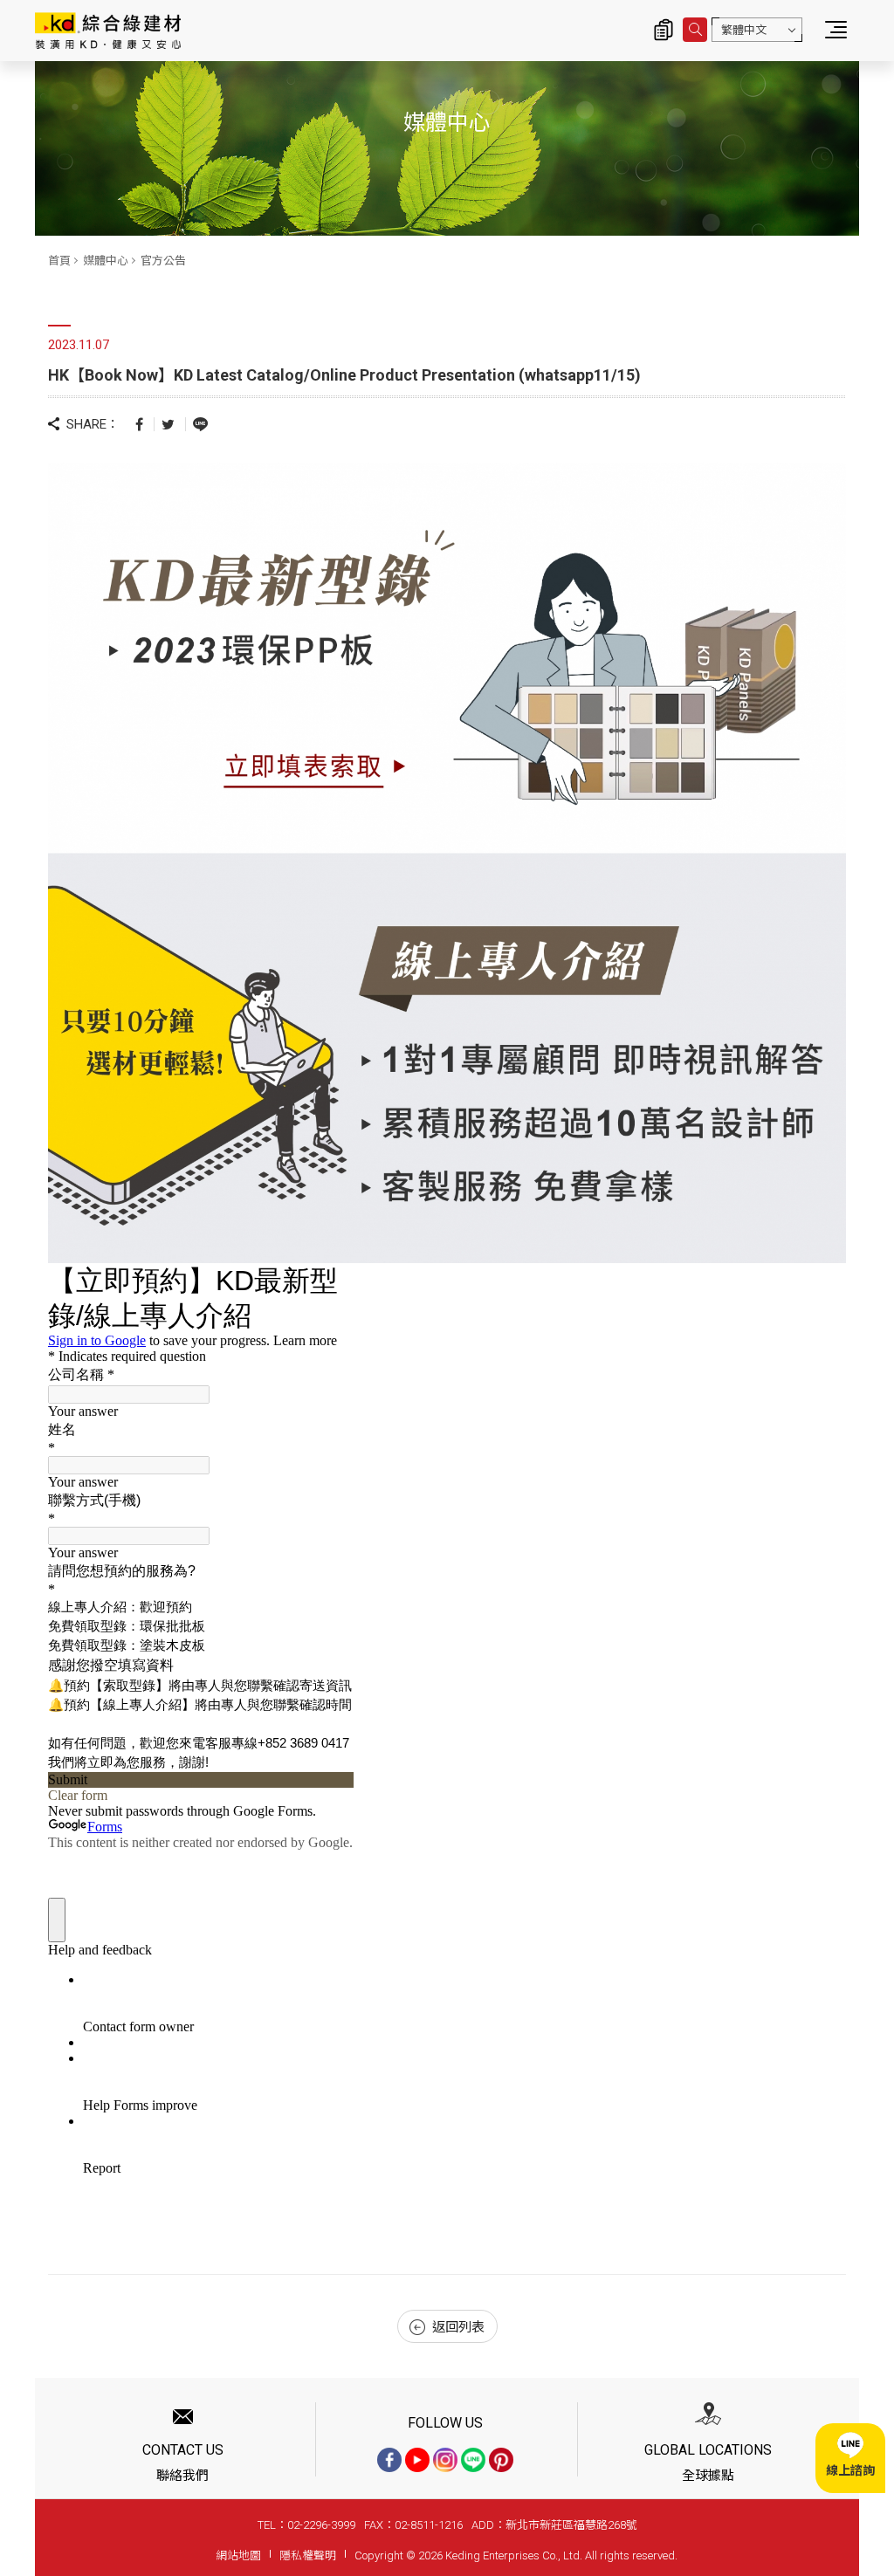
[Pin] (501, 2460)
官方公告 (163, 261)
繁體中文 (744, 30)
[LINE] (473, 2460)
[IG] (445, 2460)
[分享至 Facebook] (139, 424)
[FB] (389, 2460)
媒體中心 (106, 261)
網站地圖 (238, 2555)
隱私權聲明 (308, 2555)
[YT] (417, 2460)
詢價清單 (664, 30)
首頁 (59, 261)
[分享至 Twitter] (168, 424)
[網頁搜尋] (695, 30)
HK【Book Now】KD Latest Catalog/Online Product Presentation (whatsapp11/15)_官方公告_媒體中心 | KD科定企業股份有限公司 (108, 31)
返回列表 (458, 2327)
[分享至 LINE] (200, 423)
